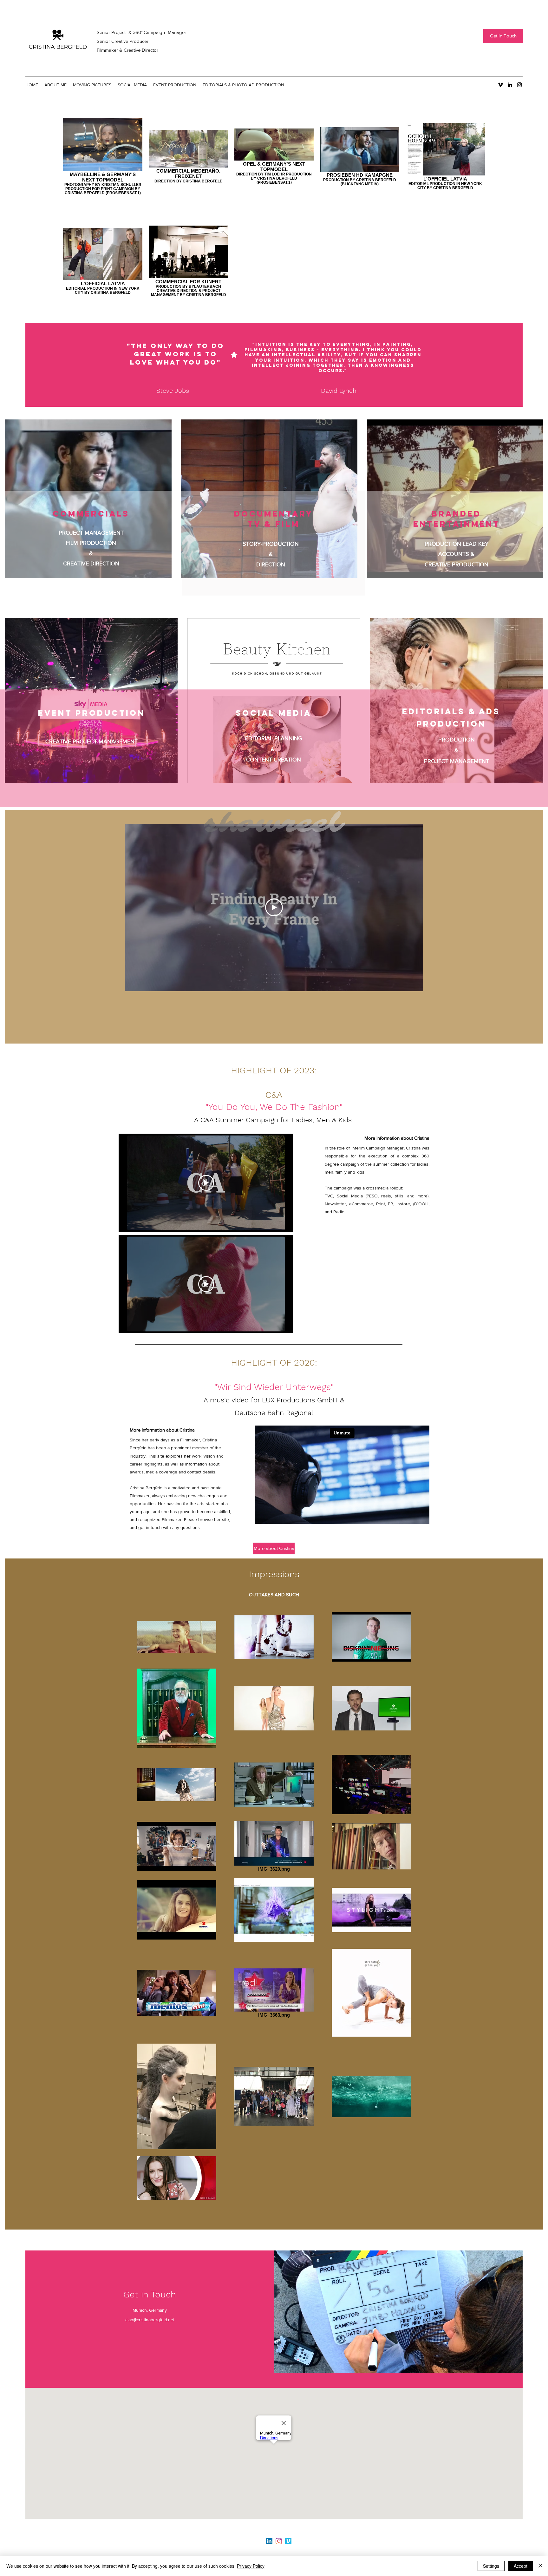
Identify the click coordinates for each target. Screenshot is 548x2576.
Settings (491, 2566)
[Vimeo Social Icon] (288, 2541)
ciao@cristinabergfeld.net (150, 2320)
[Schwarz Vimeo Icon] (500, 85)
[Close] (540, 2566)
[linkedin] (510, 85)
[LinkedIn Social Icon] (269, 2541)
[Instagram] (279, 2541)
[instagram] (519, 85)
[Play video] (206, 1183)
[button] (92, 85)
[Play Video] (274, 907)
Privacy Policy (251, 2566)
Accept (521, 2566)
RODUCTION (458, 740)
